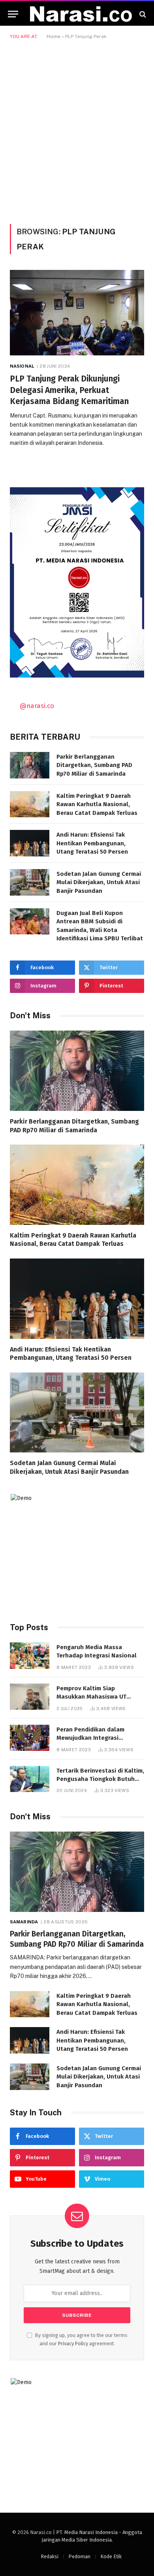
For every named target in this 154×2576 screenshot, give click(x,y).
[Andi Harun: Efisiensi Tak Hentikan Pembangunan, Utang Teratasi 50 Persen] (30, 843)
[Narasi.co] (81, 14)
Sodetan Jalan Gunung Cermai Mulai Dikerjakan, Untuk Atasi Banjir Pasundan (99, 882)
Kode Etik (111, 2556)
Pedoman (79, 2556)
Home (54, 36)
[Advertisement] (77, 130)
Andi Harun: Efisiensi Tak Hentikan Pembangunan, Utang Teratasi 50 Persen (92, 843)
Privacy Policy (73, 2343)
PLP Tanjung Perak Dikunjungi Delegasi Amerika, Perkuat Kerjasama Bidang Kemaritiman (69, 390)
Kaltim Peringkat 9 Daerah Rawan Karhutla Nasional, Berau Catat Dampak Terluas (97, 804)
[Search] (142, 14)
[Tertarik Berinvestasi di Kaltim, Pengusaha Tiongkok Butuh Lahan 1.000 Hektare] (30, 1779)
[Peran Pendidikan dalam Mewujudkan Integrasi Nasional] (30, 1738)
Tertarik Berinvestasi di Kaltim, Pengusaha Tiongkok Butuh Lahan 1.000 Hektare (100, 1779)
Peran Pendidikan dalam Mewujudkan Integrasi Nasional (90, 1738)
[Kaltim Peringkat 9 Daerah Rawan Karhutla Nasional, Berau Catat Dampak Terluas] (30, 804)
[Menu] (13, 14)
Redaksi (50, 2556)
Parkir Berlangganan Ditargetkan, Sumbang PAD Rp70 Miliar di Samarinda (94, 765)
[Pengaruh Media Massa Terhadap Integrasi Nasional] (30, 1656)
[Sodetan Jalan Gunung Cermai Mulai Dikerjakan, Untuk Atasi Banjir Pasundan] (30, 882)
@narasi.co (37, 706)
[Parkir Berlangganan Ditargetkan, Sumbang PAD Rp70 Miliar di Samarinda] (30, 765)
